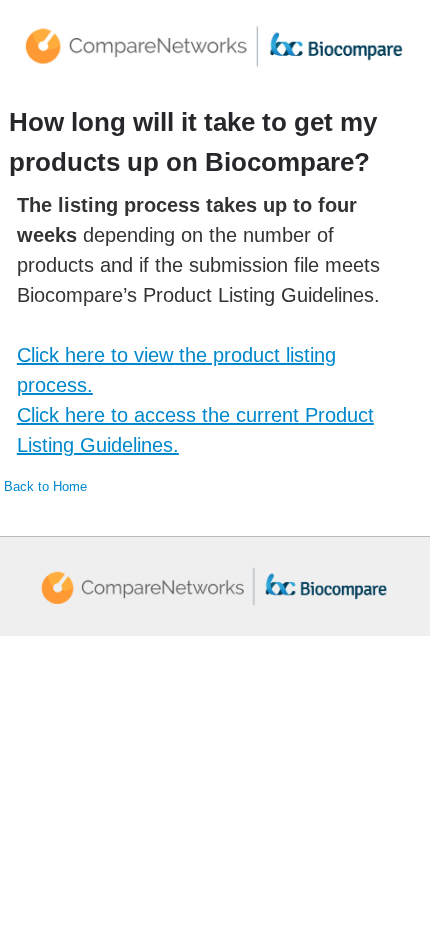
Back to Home (45, 486)
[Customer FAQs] (215, 46)
